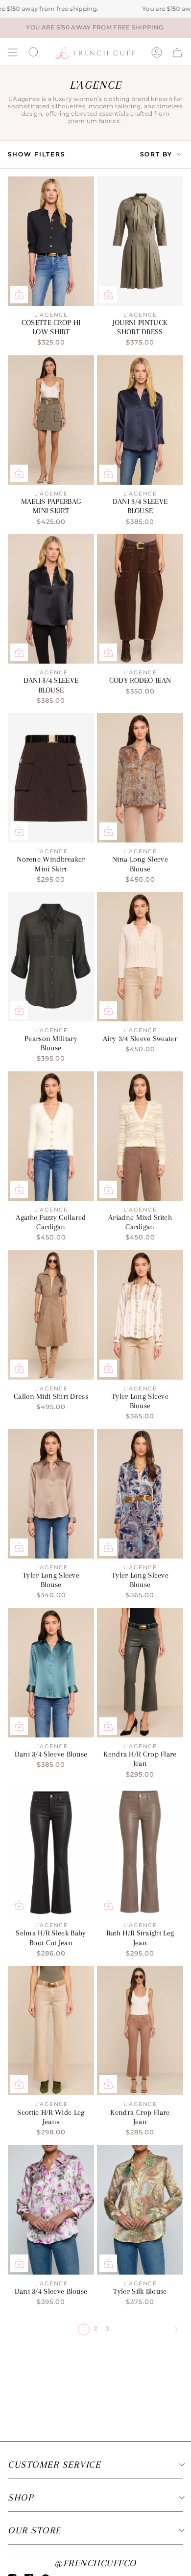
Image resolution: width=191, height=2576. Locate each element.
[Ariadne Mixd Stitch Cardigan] (140, 1136)
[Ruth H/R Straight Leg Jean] (140, 1852)
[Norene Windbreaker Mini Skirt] (51, 778)
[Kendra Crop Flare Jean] (140, 2031)
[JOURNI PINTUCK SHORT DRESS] (140, 241)
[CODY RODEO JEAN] (140, 599)
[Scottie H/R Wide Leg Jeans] (51, 2031)
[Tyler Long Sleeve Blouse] (140, 1315)
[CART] (177, 52)
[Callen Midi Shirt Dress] (51, 1315)
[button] (34, 52)
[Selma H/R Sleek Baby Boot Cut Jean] (51, 1852)
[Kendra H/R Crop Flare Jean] (140, 1673)
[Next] (147, 2329)
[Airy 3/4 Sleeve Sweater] (140, 957)
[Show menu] (13, 52)
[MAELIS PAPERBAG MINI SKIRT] (51, 420)
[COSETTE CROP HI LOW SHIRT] (51, 241)
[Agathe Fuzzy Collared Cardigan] (51, 1136)
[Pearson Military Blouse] (51, 957)
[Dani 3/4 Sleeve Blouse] (51, 1673)
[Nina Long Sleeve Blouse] (140, 778)
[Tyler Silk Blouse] (140, 2210)
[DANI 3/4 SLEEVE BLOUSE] (140, 420)
